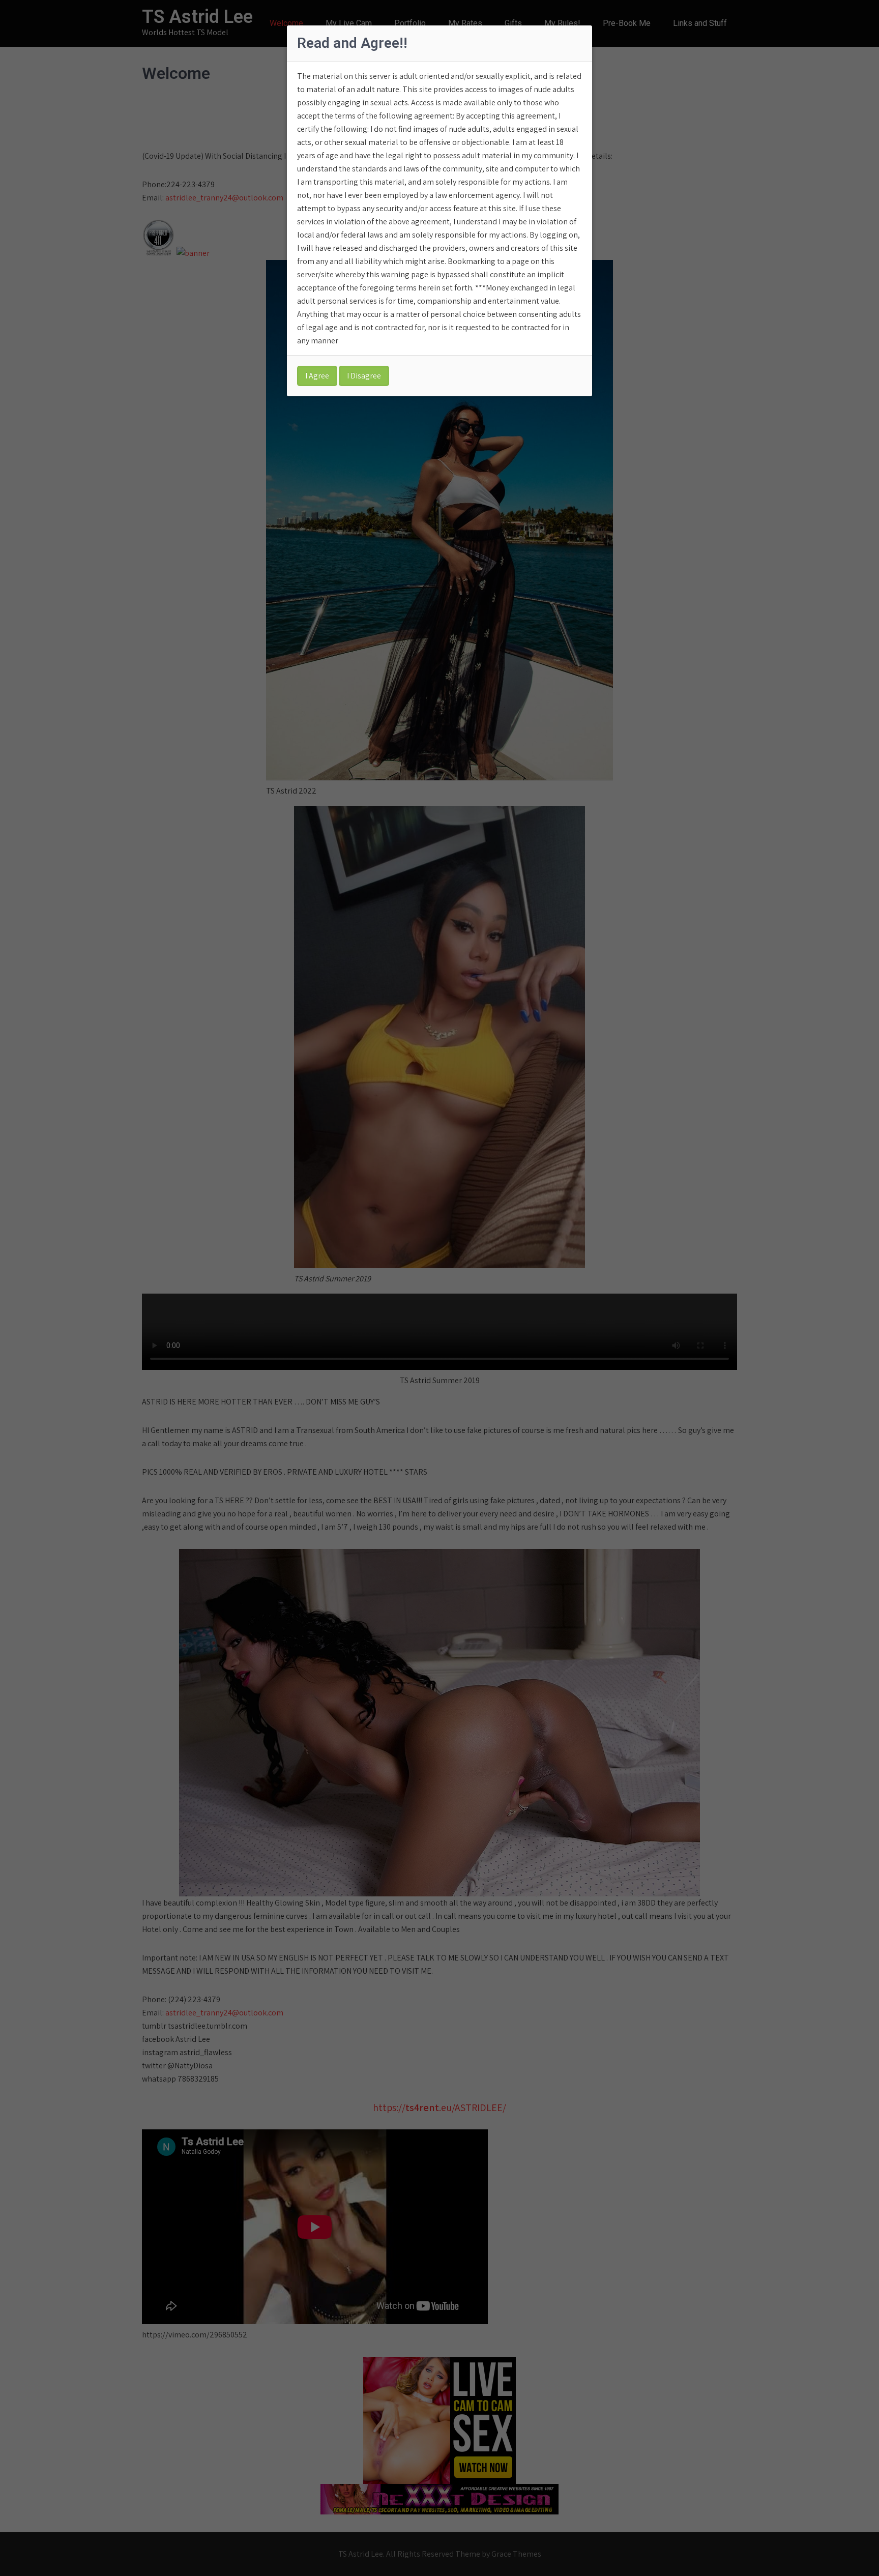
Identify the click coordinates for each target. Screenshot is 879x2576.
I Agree (317, 376)
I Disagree (364, 376)
